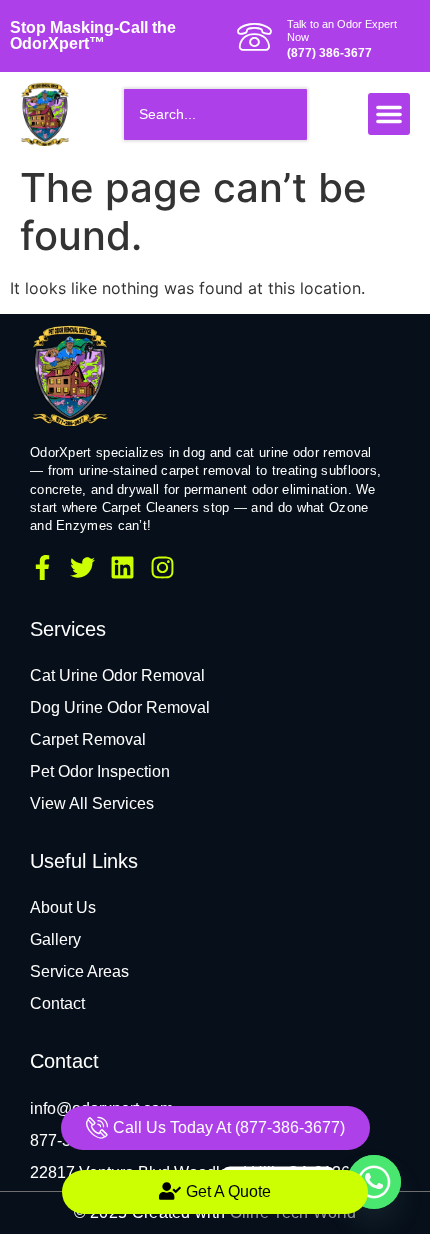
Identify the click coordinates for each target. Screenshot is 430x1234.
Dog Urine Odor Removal (120, 707)
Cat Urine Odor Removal (117, 675)
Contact (57, 1003)
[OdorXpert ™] (70, 375)
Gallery (55, 939)
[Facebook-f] (42, 567)
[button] (389, 114)
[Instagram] (162, 567)
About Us (63, 907)
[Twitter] (82, 567)
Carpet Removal (88, 739)
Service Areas (79, 971)
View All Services (92, 803)
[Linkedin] (122, 567)
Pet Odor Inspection (100, 771)
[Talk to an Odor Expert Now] (254, 36)
